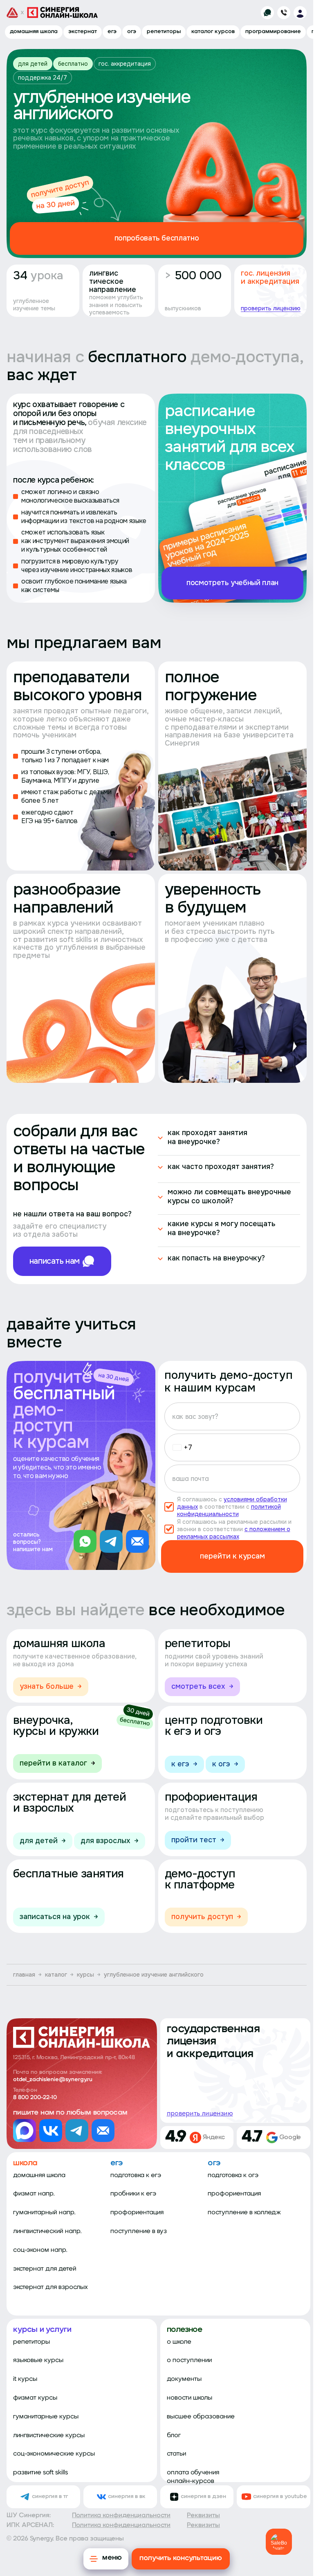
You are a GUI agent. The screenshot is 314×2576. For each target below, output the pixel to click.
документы (184, 2379)
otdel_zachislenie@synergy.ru (53, 2080)
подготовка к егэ (136, 2175)
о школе (179, 2342)
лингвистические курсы (49, 2436)
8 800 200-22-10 (35, 2098)
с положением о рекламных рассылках (234, 1533)
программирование (273, 32)
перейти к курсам (232, 1556)
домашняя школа (34, 32)
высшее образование (201, 2417)
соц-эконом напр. (40, 2250)
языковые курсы (38, 2360)
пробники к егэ (133, 2194)
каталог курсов (213, 32)
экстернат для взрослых (50, 2287)
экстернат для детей (45, 2269)
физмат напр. (34, 2194)
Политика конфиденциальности (121, 2516)
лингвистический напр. (47, 2231)
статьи (176, 2454)
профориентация (137, 2213)
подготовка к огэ (233, 2175)
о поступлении (189, 2360)
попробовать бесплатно (157, 238)
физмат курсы (35, 2398)
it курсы (25, 2379)
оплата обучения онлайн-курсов (193, 2477)
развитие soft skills (40, 2473)
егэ (112, 32)
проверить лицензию (271, 308)
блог (174, 2436)
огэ (132, 32)
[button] (180, 1447)
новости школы (190, 2398)
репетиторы (164, 32)
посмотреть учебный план (232, 583)
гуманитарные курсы (46, 2417)
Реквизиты (203, 2516)
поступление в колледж (244, 2213)
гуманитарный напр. (44, 2213)
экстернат (83, 32)
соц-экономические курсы (54, 2454)
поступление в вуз (139, 2231)
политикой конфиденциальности (229, 1510)
